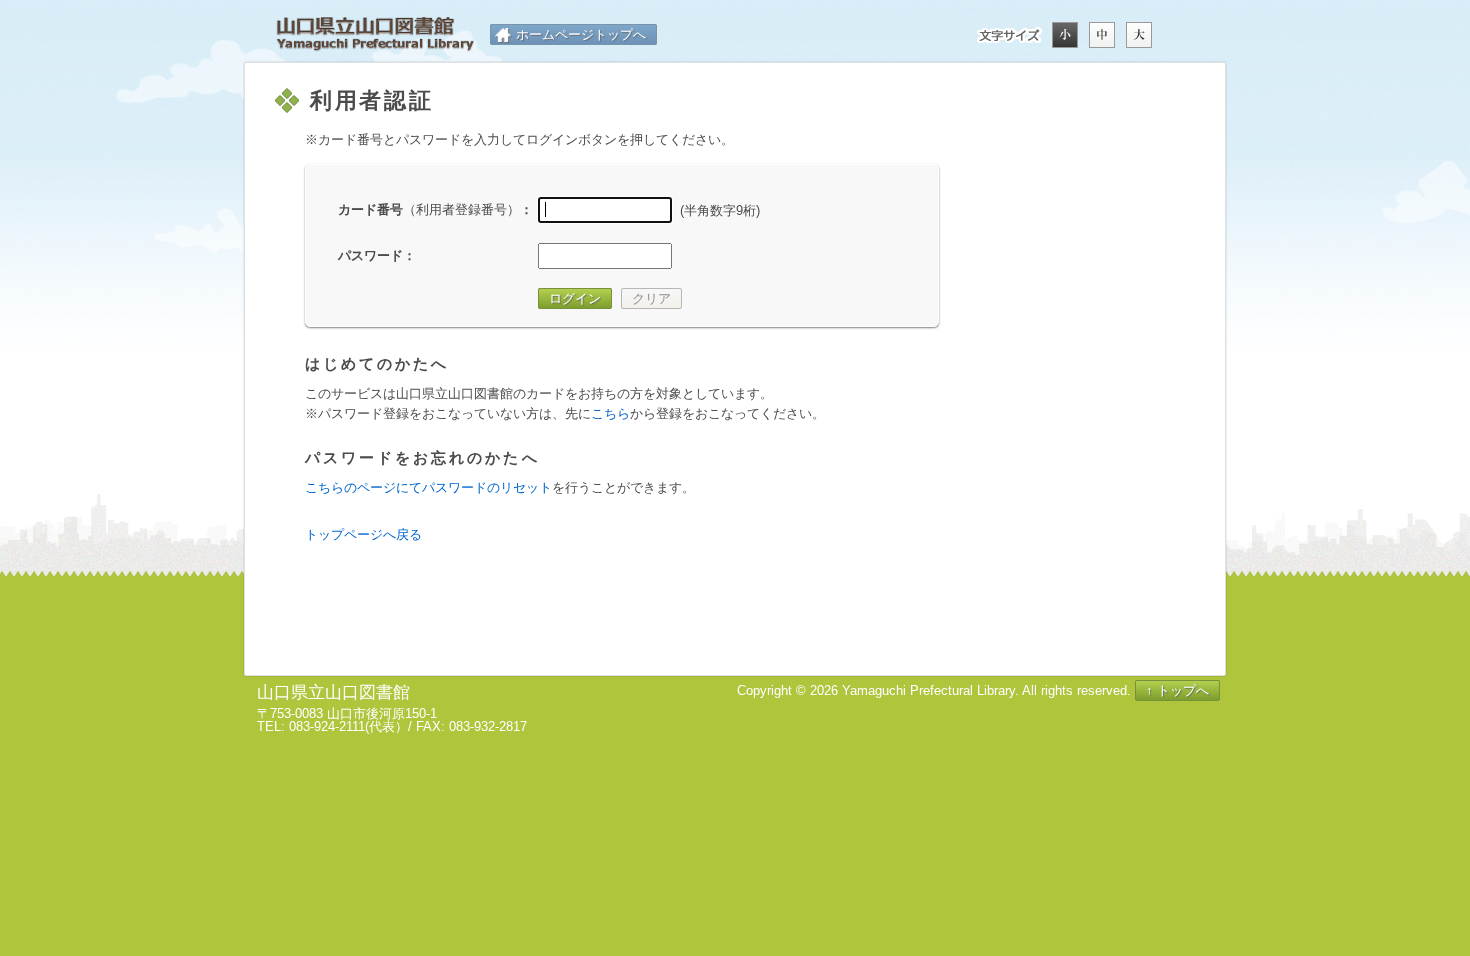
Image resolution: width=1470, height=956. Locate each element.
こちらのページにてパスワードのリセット (428, 487)
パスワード (370, 255)
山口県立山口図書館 (375, 34)
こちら (610, 413)
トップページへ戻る (363, 534)
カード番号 (429, 209)
